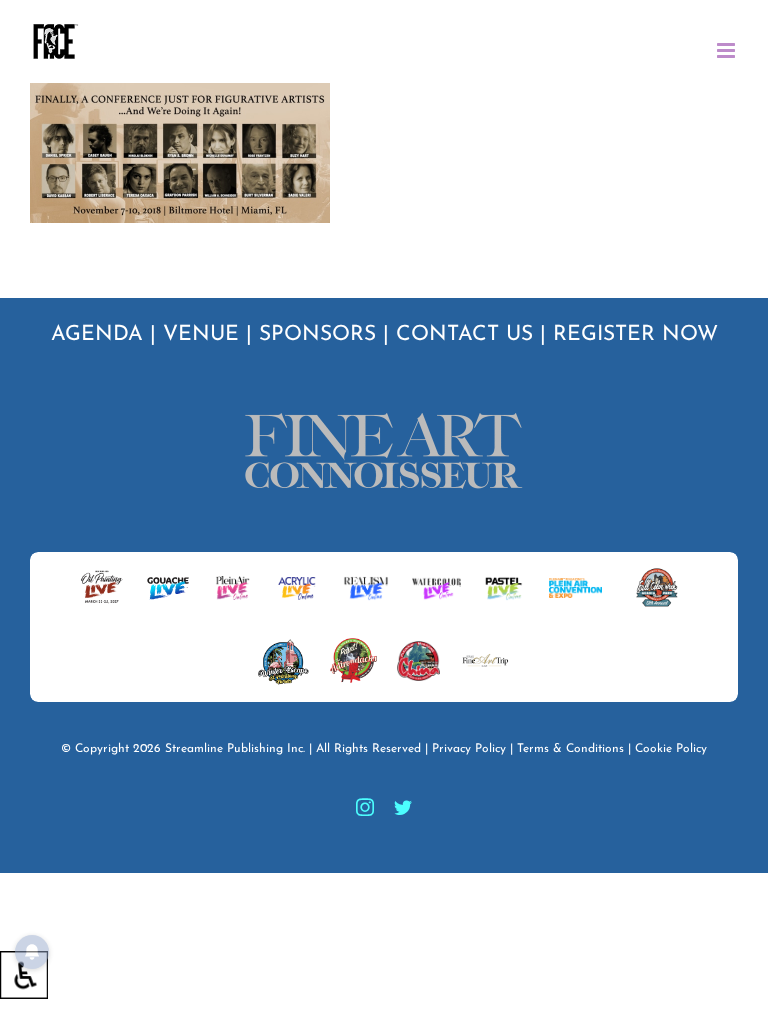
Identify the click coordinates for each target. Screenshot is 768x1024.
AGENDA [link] (97, 334)
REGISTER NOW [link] (635, 334)
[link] (24, 975)
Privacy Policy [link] (469, 749)
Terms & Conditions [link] (570, 749)
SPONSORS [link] (317, 334)
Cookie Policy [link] (671, 749)
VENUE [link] (201, 334)
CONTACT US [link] (464, 334)
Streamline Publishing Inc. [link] (235, 749)
